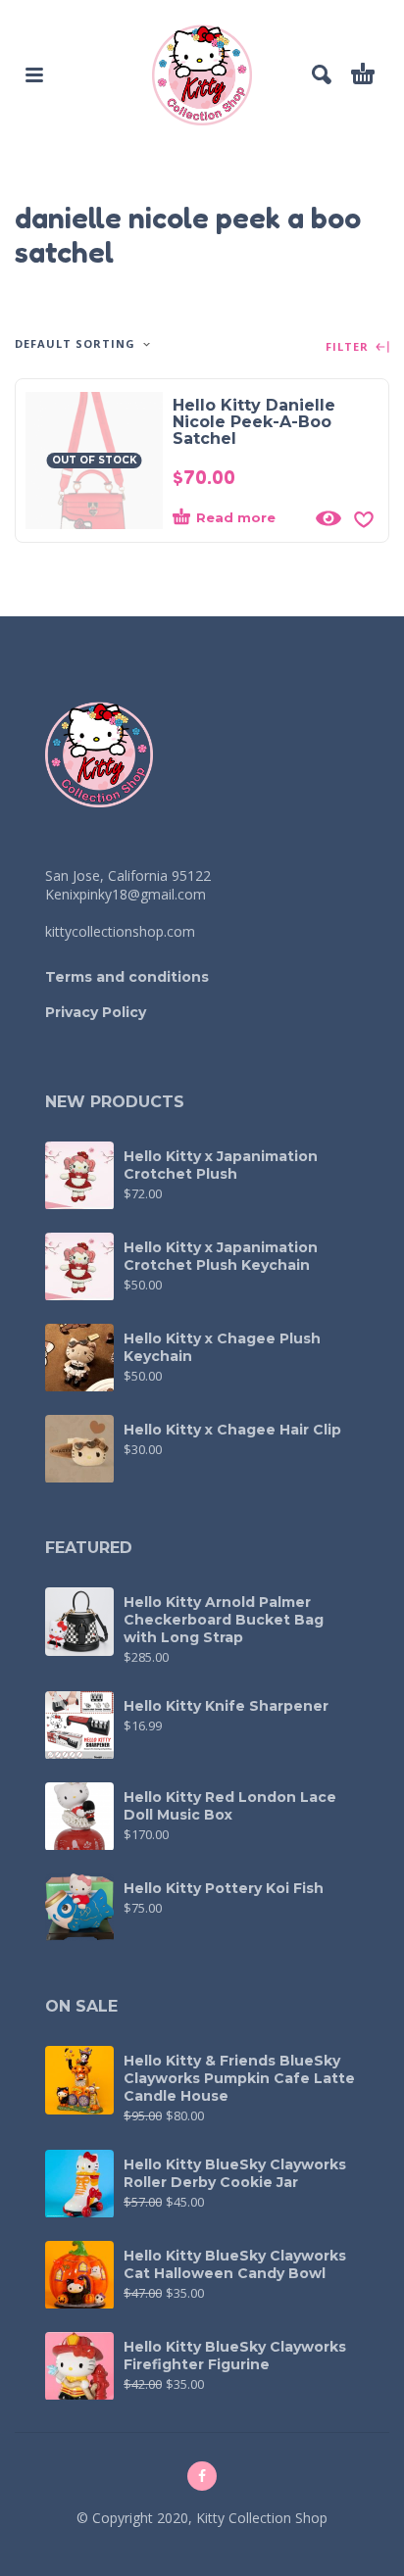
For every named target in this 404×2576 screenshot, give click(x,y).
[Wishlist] (364, 518)
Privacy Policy (96, 1012)
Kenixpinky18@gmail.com (126, 894)
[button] (34, 74)
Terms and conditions (127, 977)
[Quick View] (328, 518)
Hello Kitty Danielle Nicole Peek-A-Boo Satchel (254, 422)
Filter (349, 347)
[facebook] (202, 2476)
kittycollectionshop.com (120, 931)
